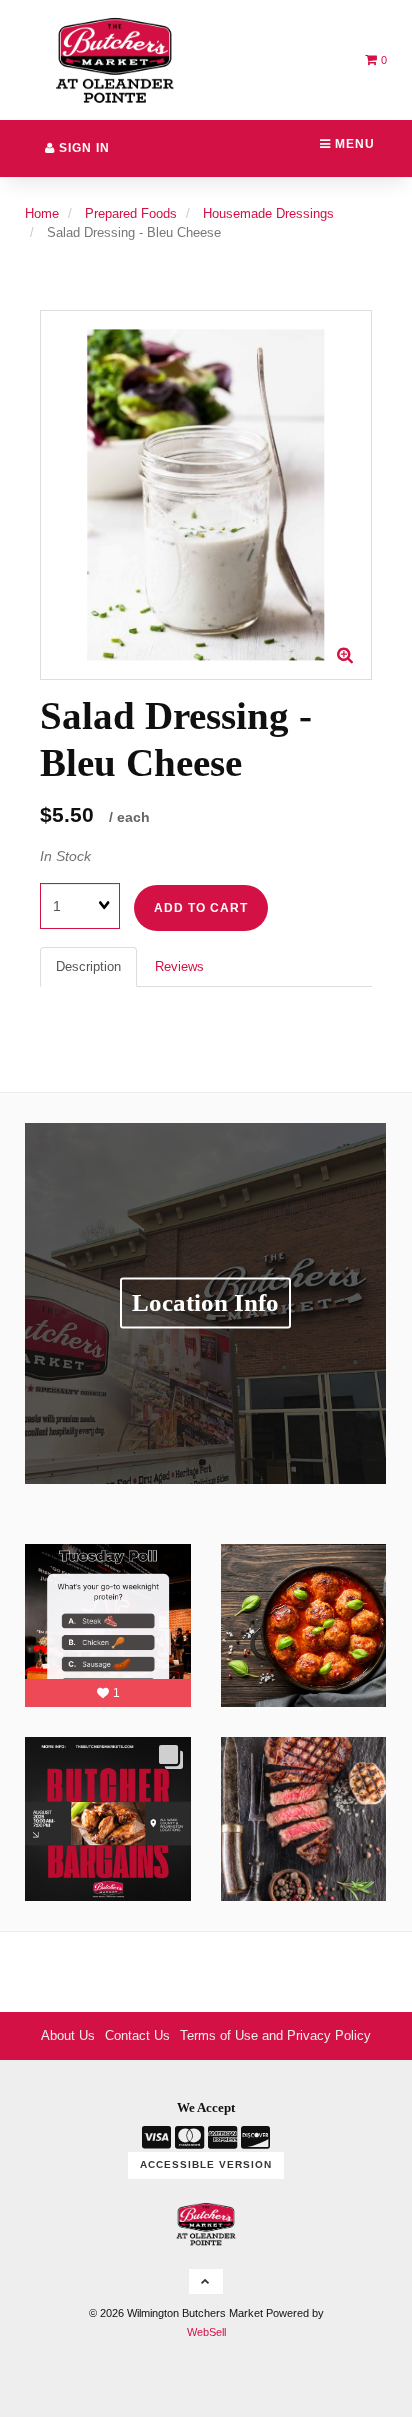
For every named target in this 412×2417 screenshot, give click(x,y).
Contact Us (137, 2035)
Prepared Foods (131, 213)
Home (42, 213)
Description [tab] (88, 966)
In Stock (65, 856)
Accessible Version (206, 2164)
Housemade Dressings (268, 213)
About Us (68, 2035)
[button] (376, 59)
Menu (353, 144)
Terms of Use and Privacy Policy (275, 2035)
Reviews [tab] (179, 966)
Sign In (82, 148)
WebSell (206, 2332)
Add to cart (201, 908)
